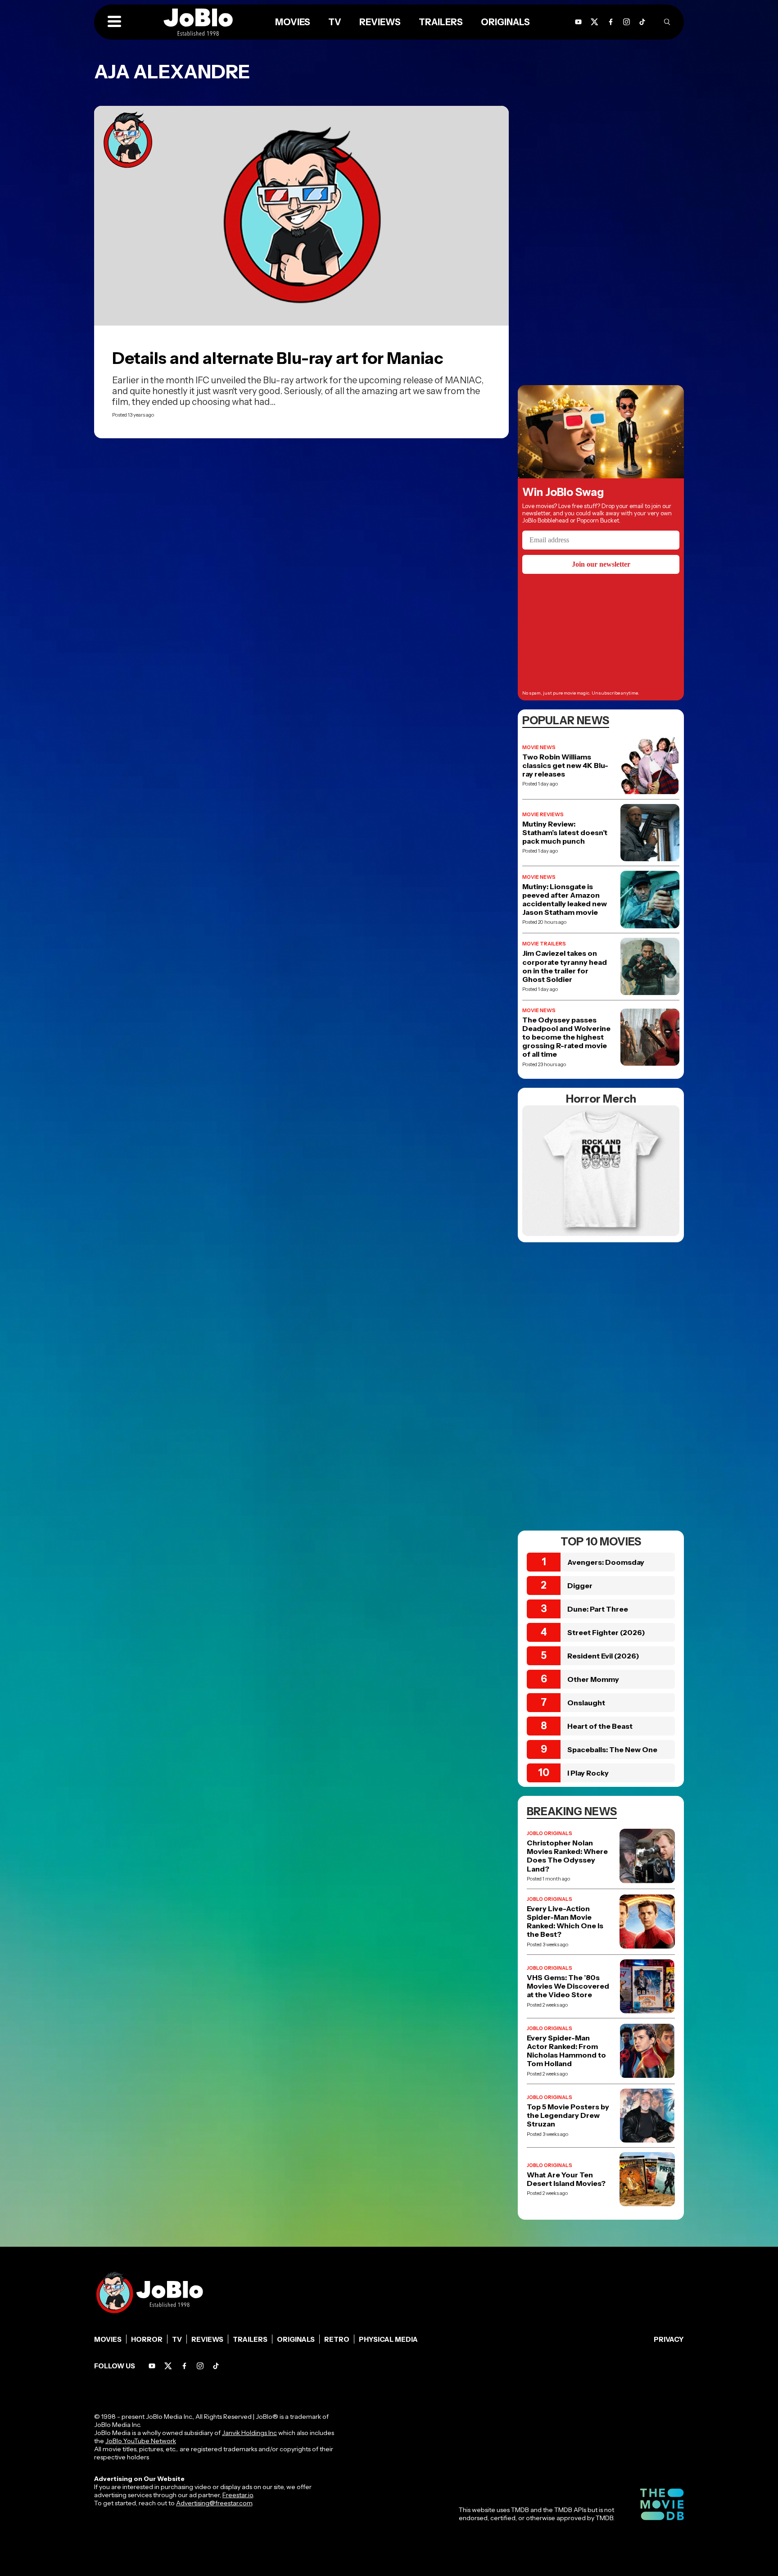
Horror (147, 2339)
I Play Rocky (588, 1773)
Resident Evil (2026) (603, 1656)
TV (335, 22)
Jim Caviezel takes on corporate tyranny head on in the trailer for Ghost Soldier (565, 966)
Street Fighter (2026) (606, 1632)
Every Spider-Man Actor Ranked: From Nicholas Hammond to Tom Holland (566, 2051)
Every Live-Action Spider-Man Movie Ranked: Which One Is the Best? (565, 1922)
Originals (505, 22)
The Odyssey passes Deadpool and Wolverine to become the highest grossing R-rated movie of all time (566, 1037)
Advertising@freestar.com (214, 2503)
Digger (580, 1586)
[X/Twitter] (595, 22)
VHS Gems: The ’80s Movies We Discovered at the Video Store (568, 1986)
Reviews (380, 22)
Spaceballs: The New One (612, 1749)
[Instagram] (626, 22)
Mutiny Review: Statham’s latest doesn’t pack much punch (565, 833)
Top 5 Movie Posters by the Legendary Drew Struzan (568, 2115)
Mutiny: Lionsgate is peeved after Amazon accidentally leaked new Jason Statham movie (565, 900)
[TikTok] (642, 22)
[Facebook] (611, 22)
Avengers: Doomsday (606, 1562)
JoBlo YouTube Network (141, 2441)
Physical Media (388, 2339)
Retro (337, 2339)
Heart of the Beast (600, 1726)
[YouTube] (578, 22)
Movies (293, 22)
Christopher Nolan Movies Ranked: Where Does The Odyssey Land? (567, 1856)
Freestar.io (238, 2495)
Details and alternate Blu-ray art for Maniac (278, 358)
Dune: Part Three (598, 1609)
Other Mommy (593, 1679)
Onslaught (586, 1703)
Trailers (441, 22)
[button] (114, 22)
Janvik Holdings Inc (249, 2433)
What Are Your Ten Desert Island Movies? (566, 2179)
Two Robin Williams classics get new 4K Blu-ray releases (565, 766)
